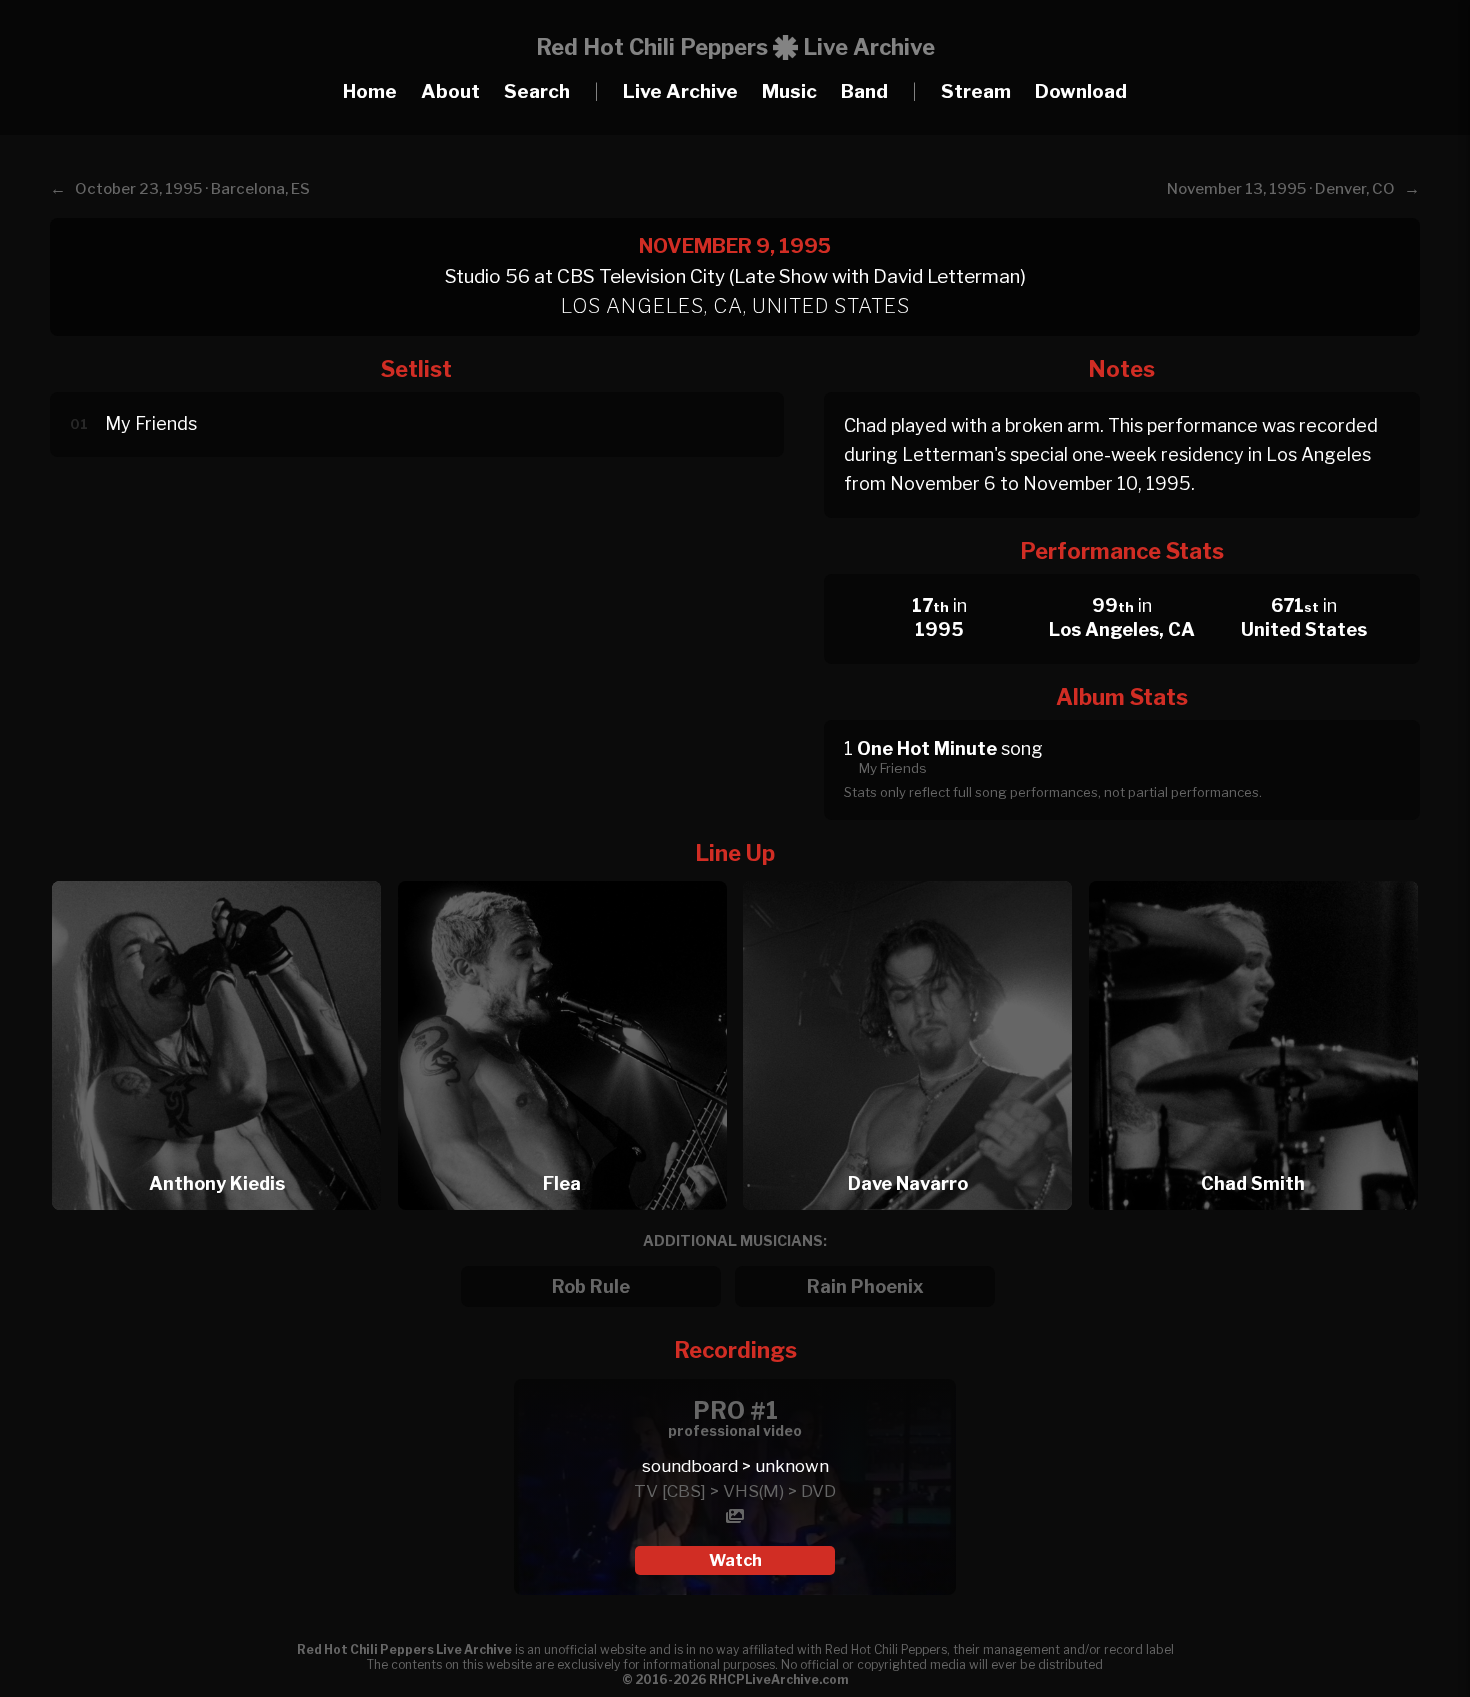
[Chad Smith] (1253, 875)
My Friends (151, 423)
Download (1081, 91)
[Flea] (569, 875)
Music (789, 91)
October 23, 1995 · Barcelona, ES (192, 189)
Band (864, 91)
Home (370, 91)
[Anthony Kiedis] (223, 875)
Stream (976, 91)
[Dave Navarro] (914, 875)
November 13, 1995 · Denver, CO (1281, 189)
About (450, 91)
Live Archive (680, 91)
